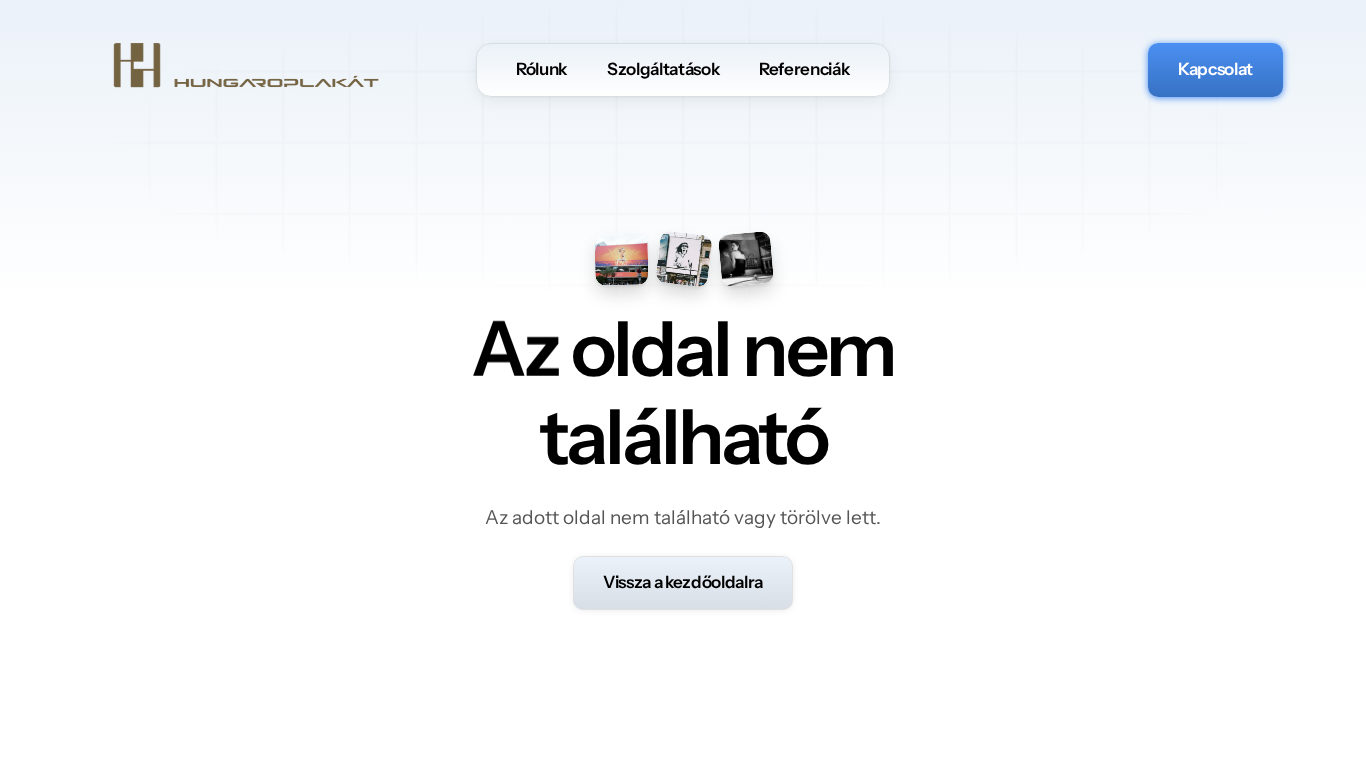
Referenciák (804, 69)
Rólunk (541, 69)
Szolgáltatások (663, 69)
